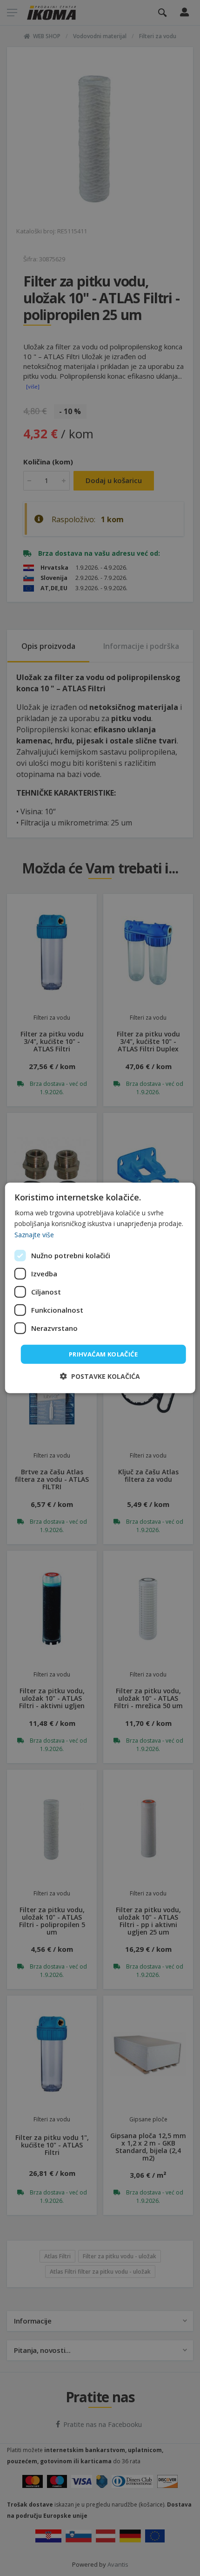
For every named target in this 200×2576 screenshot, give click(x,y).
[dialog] (100, 1288)
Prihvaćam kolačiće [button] (103, 1354)
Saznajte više (34, 1234)
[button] (100, 1376)
